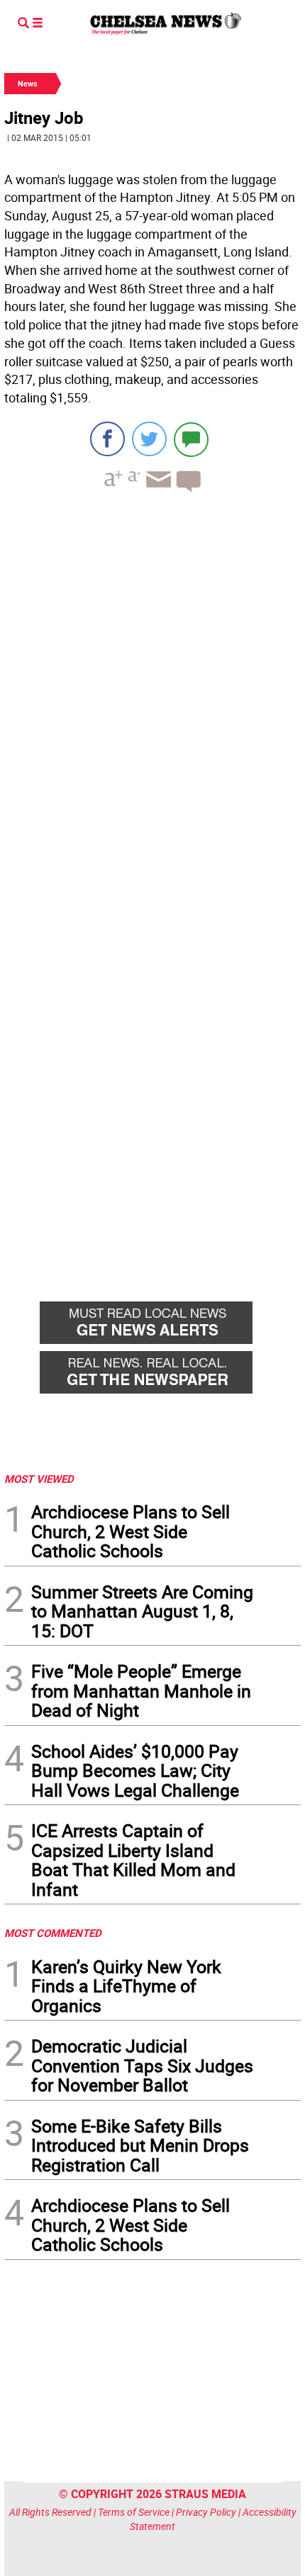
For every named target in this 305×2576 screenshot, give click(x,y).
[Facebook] (107, 439)
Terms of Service (134, 2512)
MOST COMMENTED (53, 1933)
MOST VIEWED (39, 1479)
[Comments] (191, 439)
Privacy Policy (206, 2512)
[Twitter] (149, 439)
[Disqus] (152, 698)
